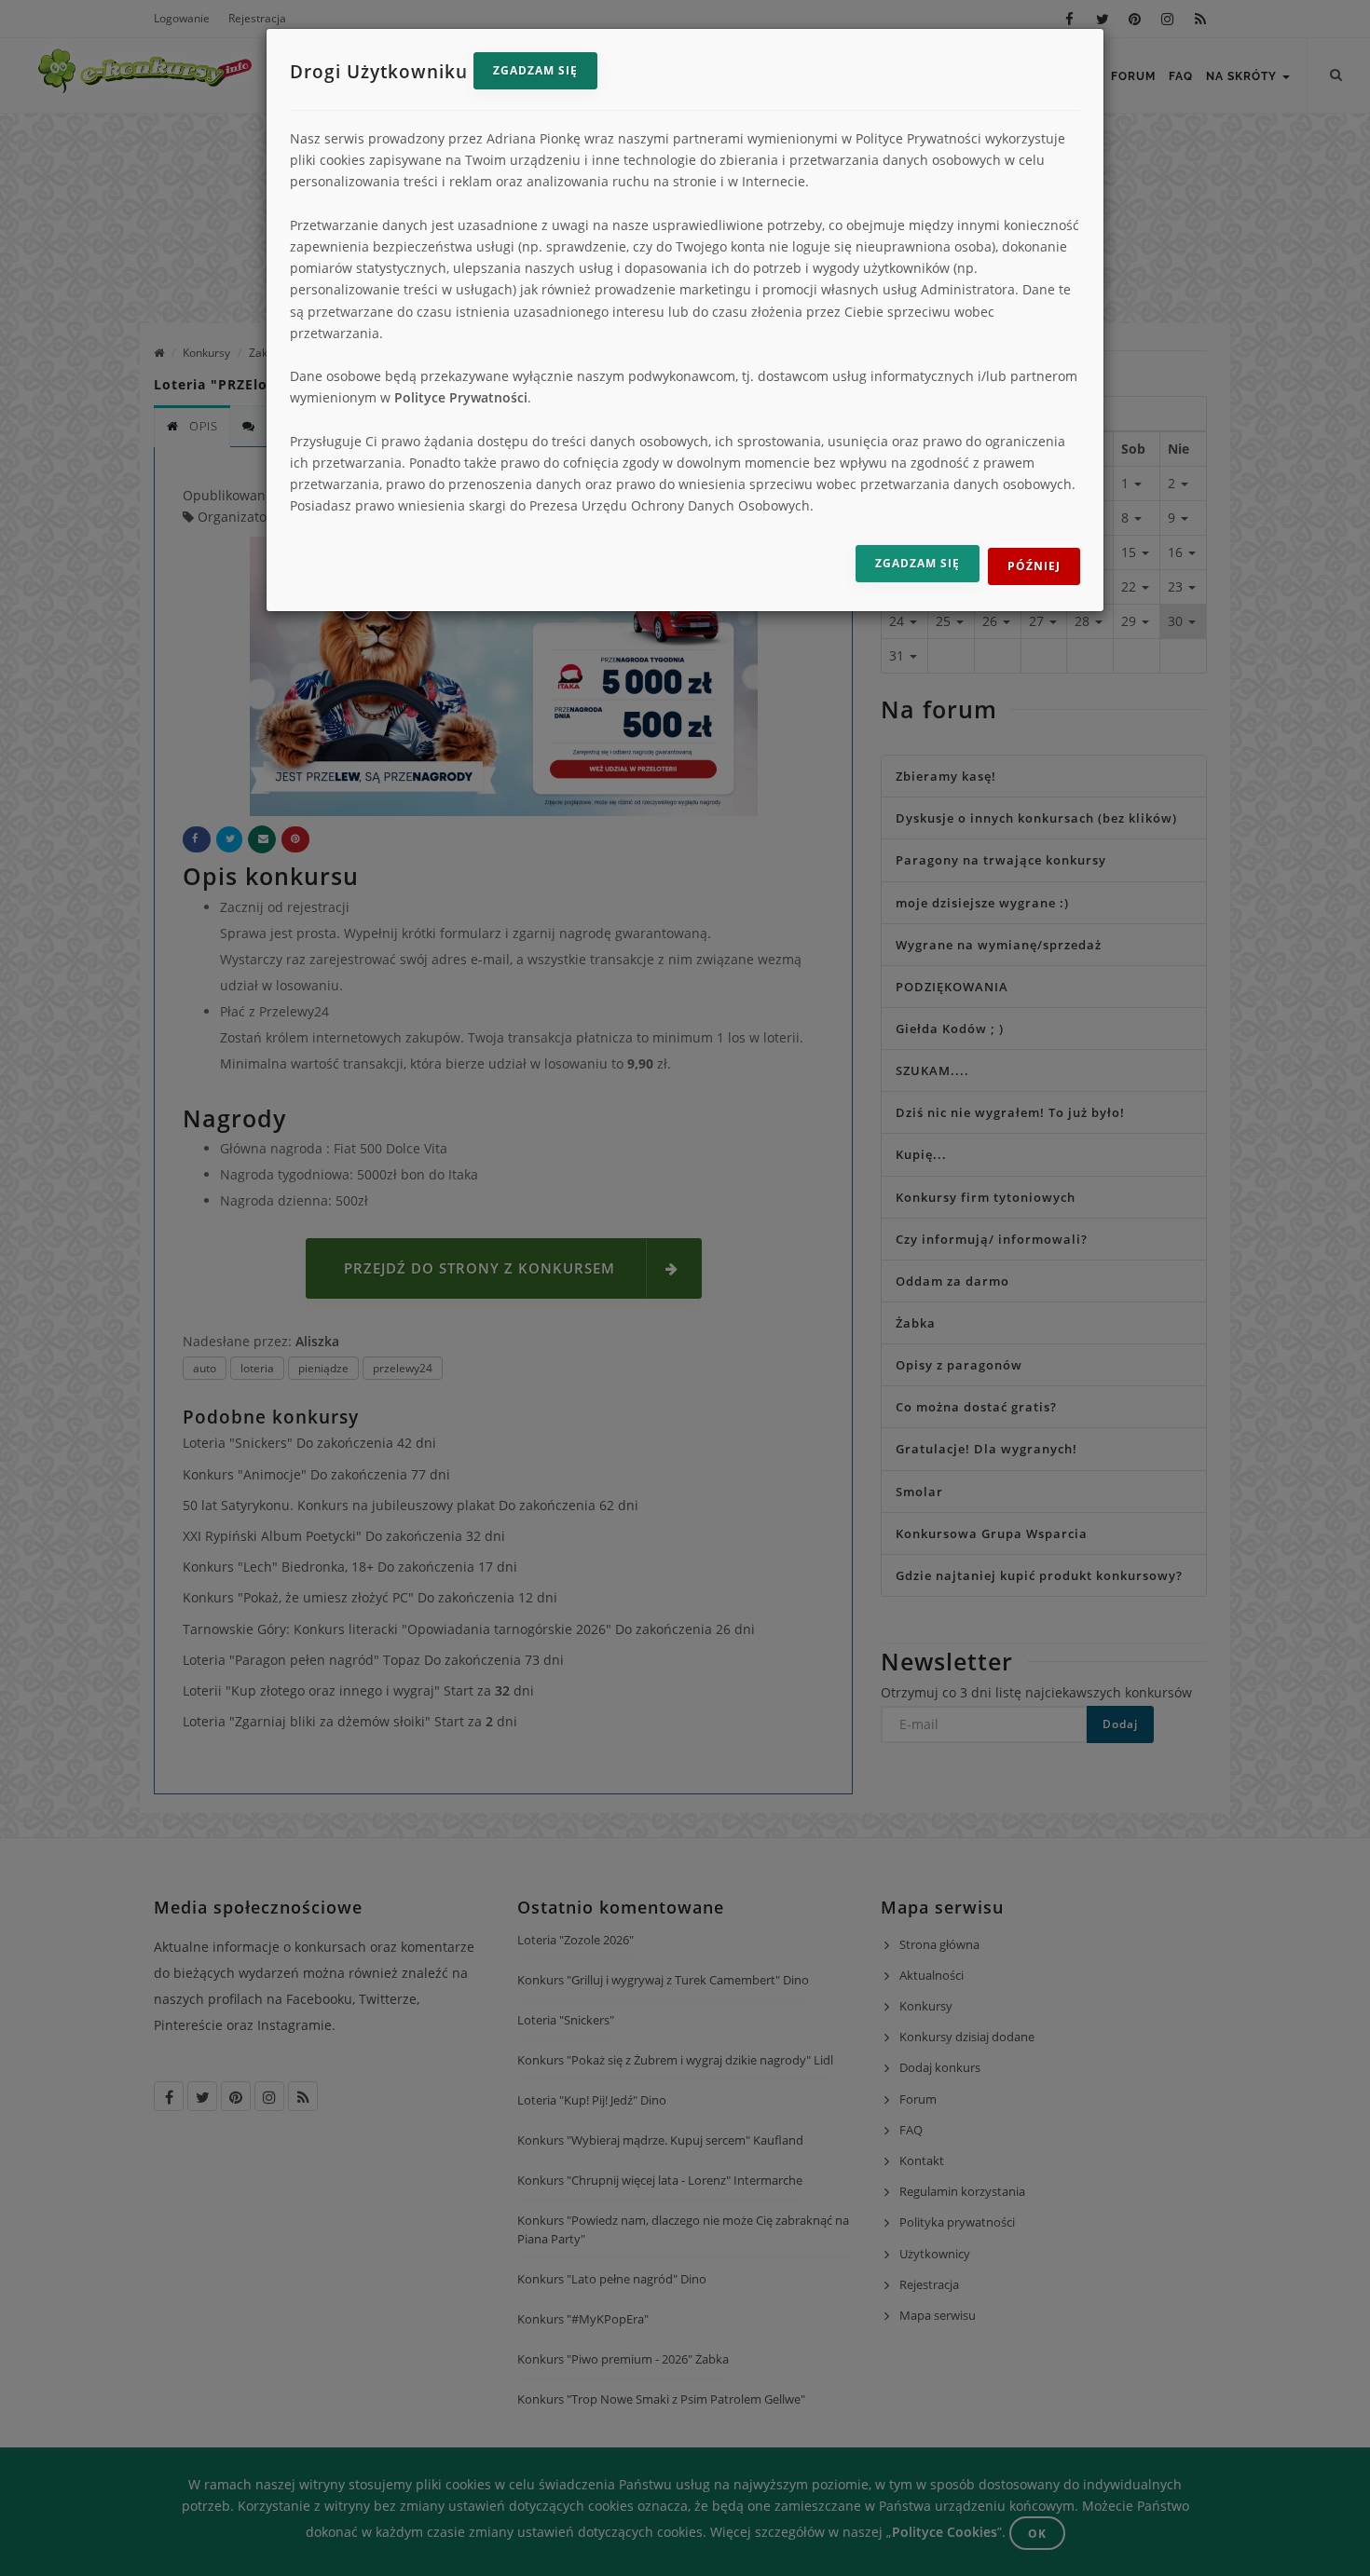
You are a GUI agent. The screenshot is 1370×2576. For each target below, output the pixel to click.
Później (1034, 566)
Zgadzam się (535, 70)
